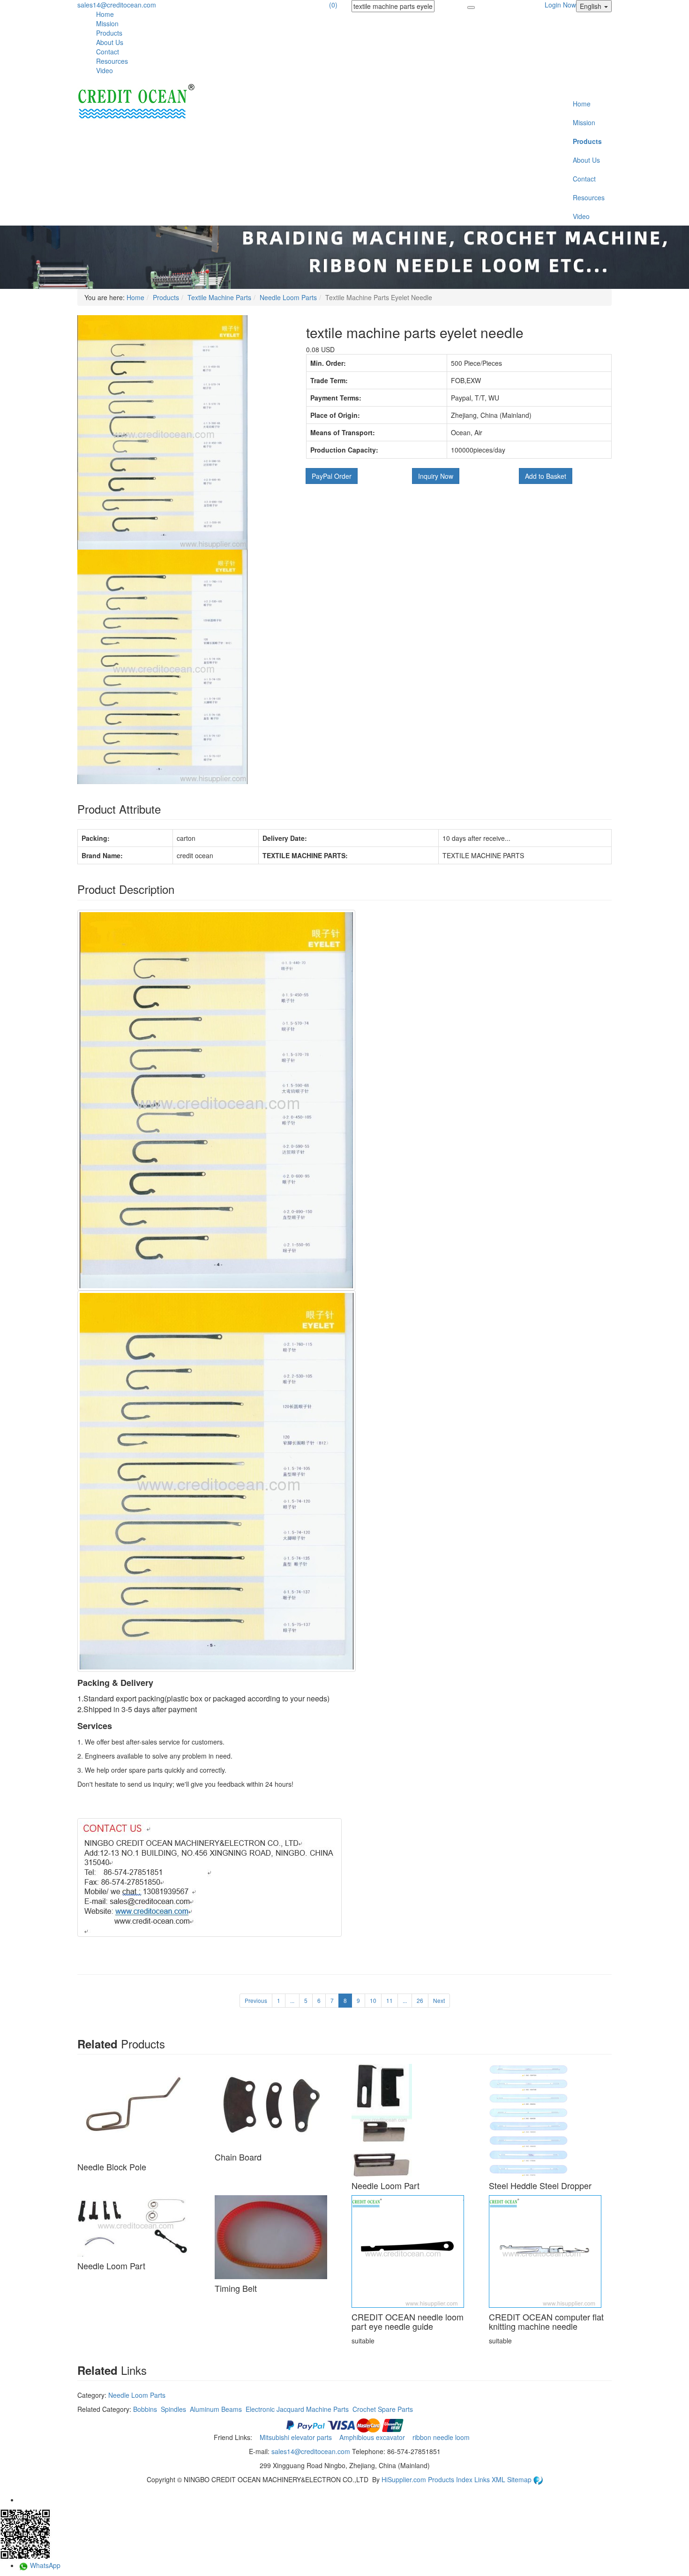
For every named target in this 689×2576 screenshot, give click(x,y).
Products (109, 33)
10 (373, 2000)
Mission (107, 23)
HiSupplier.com (404, 2479)
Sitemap (520, 2479)
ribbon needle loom (442, 2437)
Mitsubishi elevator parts (297, 2437)
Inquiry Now (436, 476)
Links (483, 2479)
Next (439, 2000)
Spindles (173, 2409)
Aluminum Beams (216, 2409)
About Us (110, 42)
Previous (256, 2000)
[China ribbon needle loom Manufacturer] (136, 102)
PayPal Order (332, 476)
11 (389, 2000)
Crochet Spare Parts (383, 2409)
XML (499, 2479)
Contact (108, 52)
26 (420, 2000)
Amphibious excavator (373, 2437)
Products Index (450, 2479)
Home (105, 14)
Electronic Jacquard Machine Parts (297, 2409)
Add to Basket (546, 476)
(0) (333, 5)
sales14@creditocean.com (117, 5)
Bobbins (145, 2409)
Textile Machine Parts (219, 297)
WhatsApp (44, 2565)
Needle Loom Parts (288, 297)
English (592, 6)
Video (105, 70)
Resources (112, 61)
